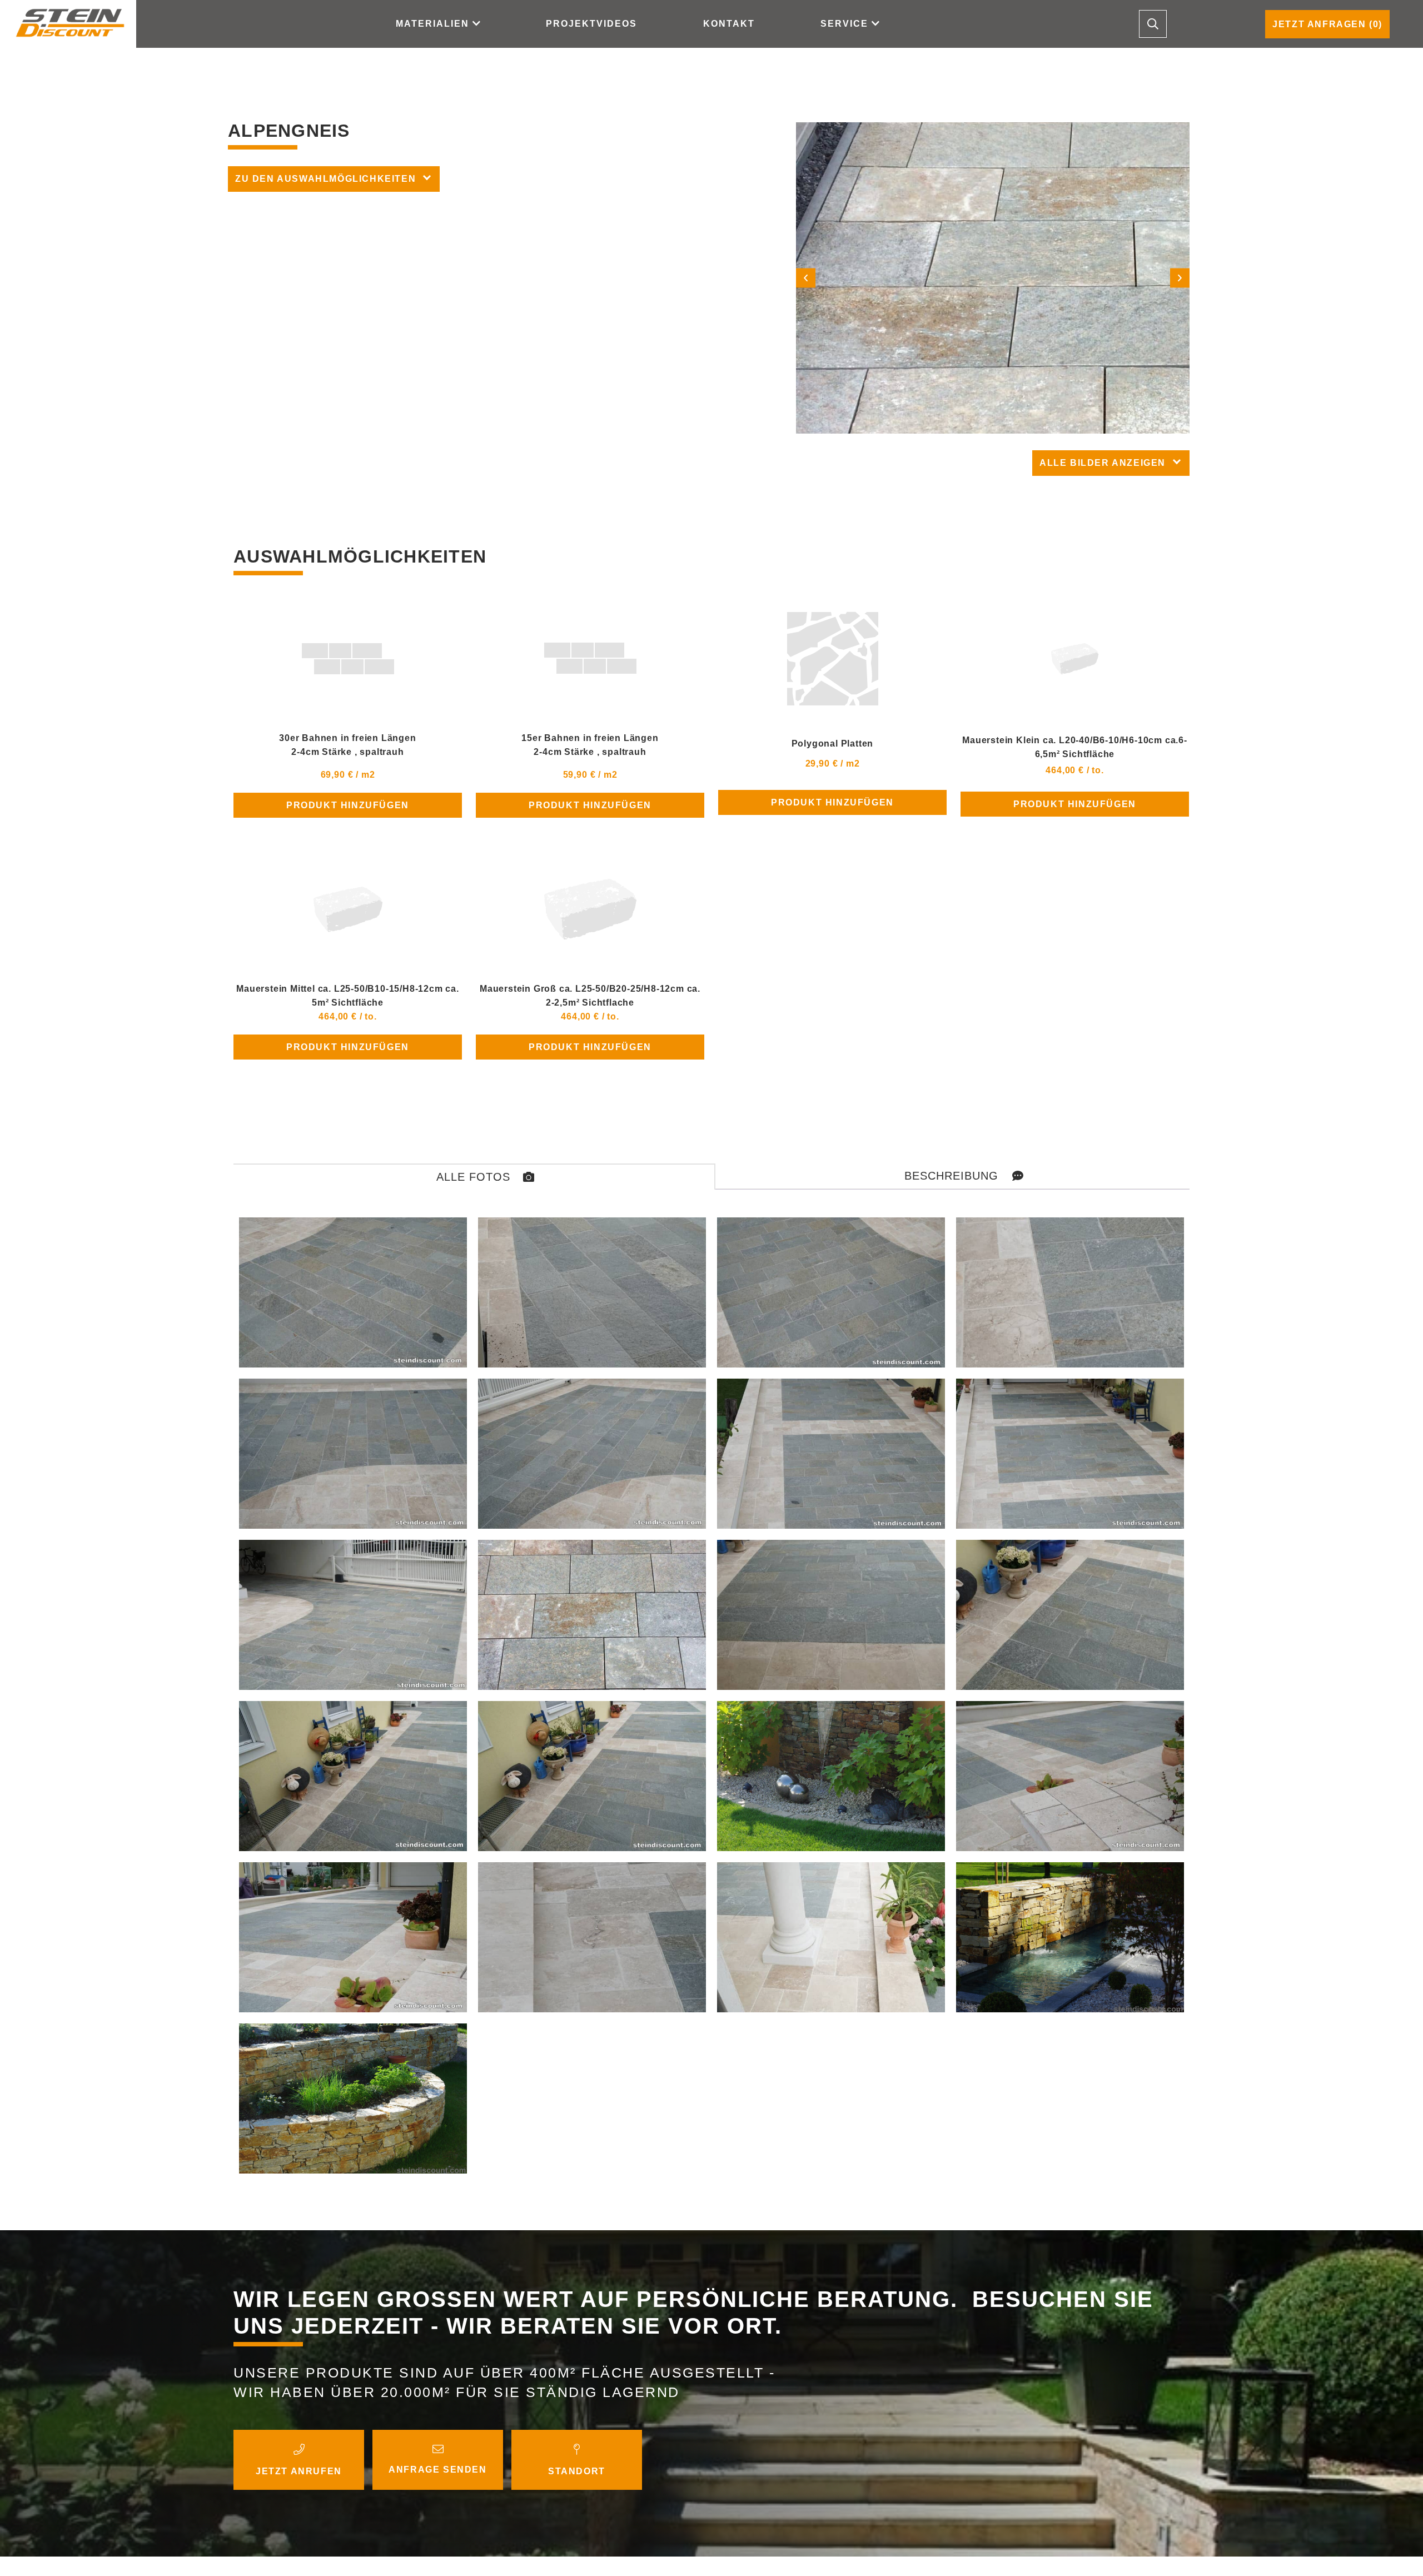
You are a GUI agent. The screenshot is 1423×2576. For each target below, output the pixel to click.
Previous (806, 278)
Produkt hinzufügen (348, 805)
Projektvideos (591, 24)
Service (844, 24)
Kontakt (729, 24)
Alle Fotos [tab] (473, 1177)
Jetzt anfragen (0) (1327, 24)
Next (1180, 278)
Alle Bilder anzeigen (1103, 463)
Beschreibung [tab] (951, 1176)
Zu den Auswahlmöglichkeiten (325, 179)
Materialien (432, 24)
